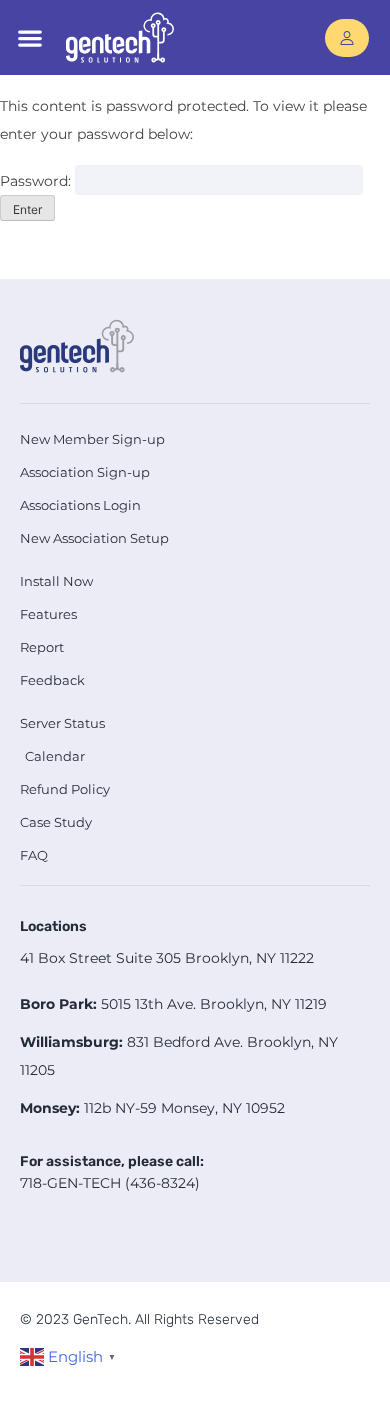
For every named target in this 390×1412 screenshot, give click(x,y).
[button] (29, 37)
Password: (37, 181)
